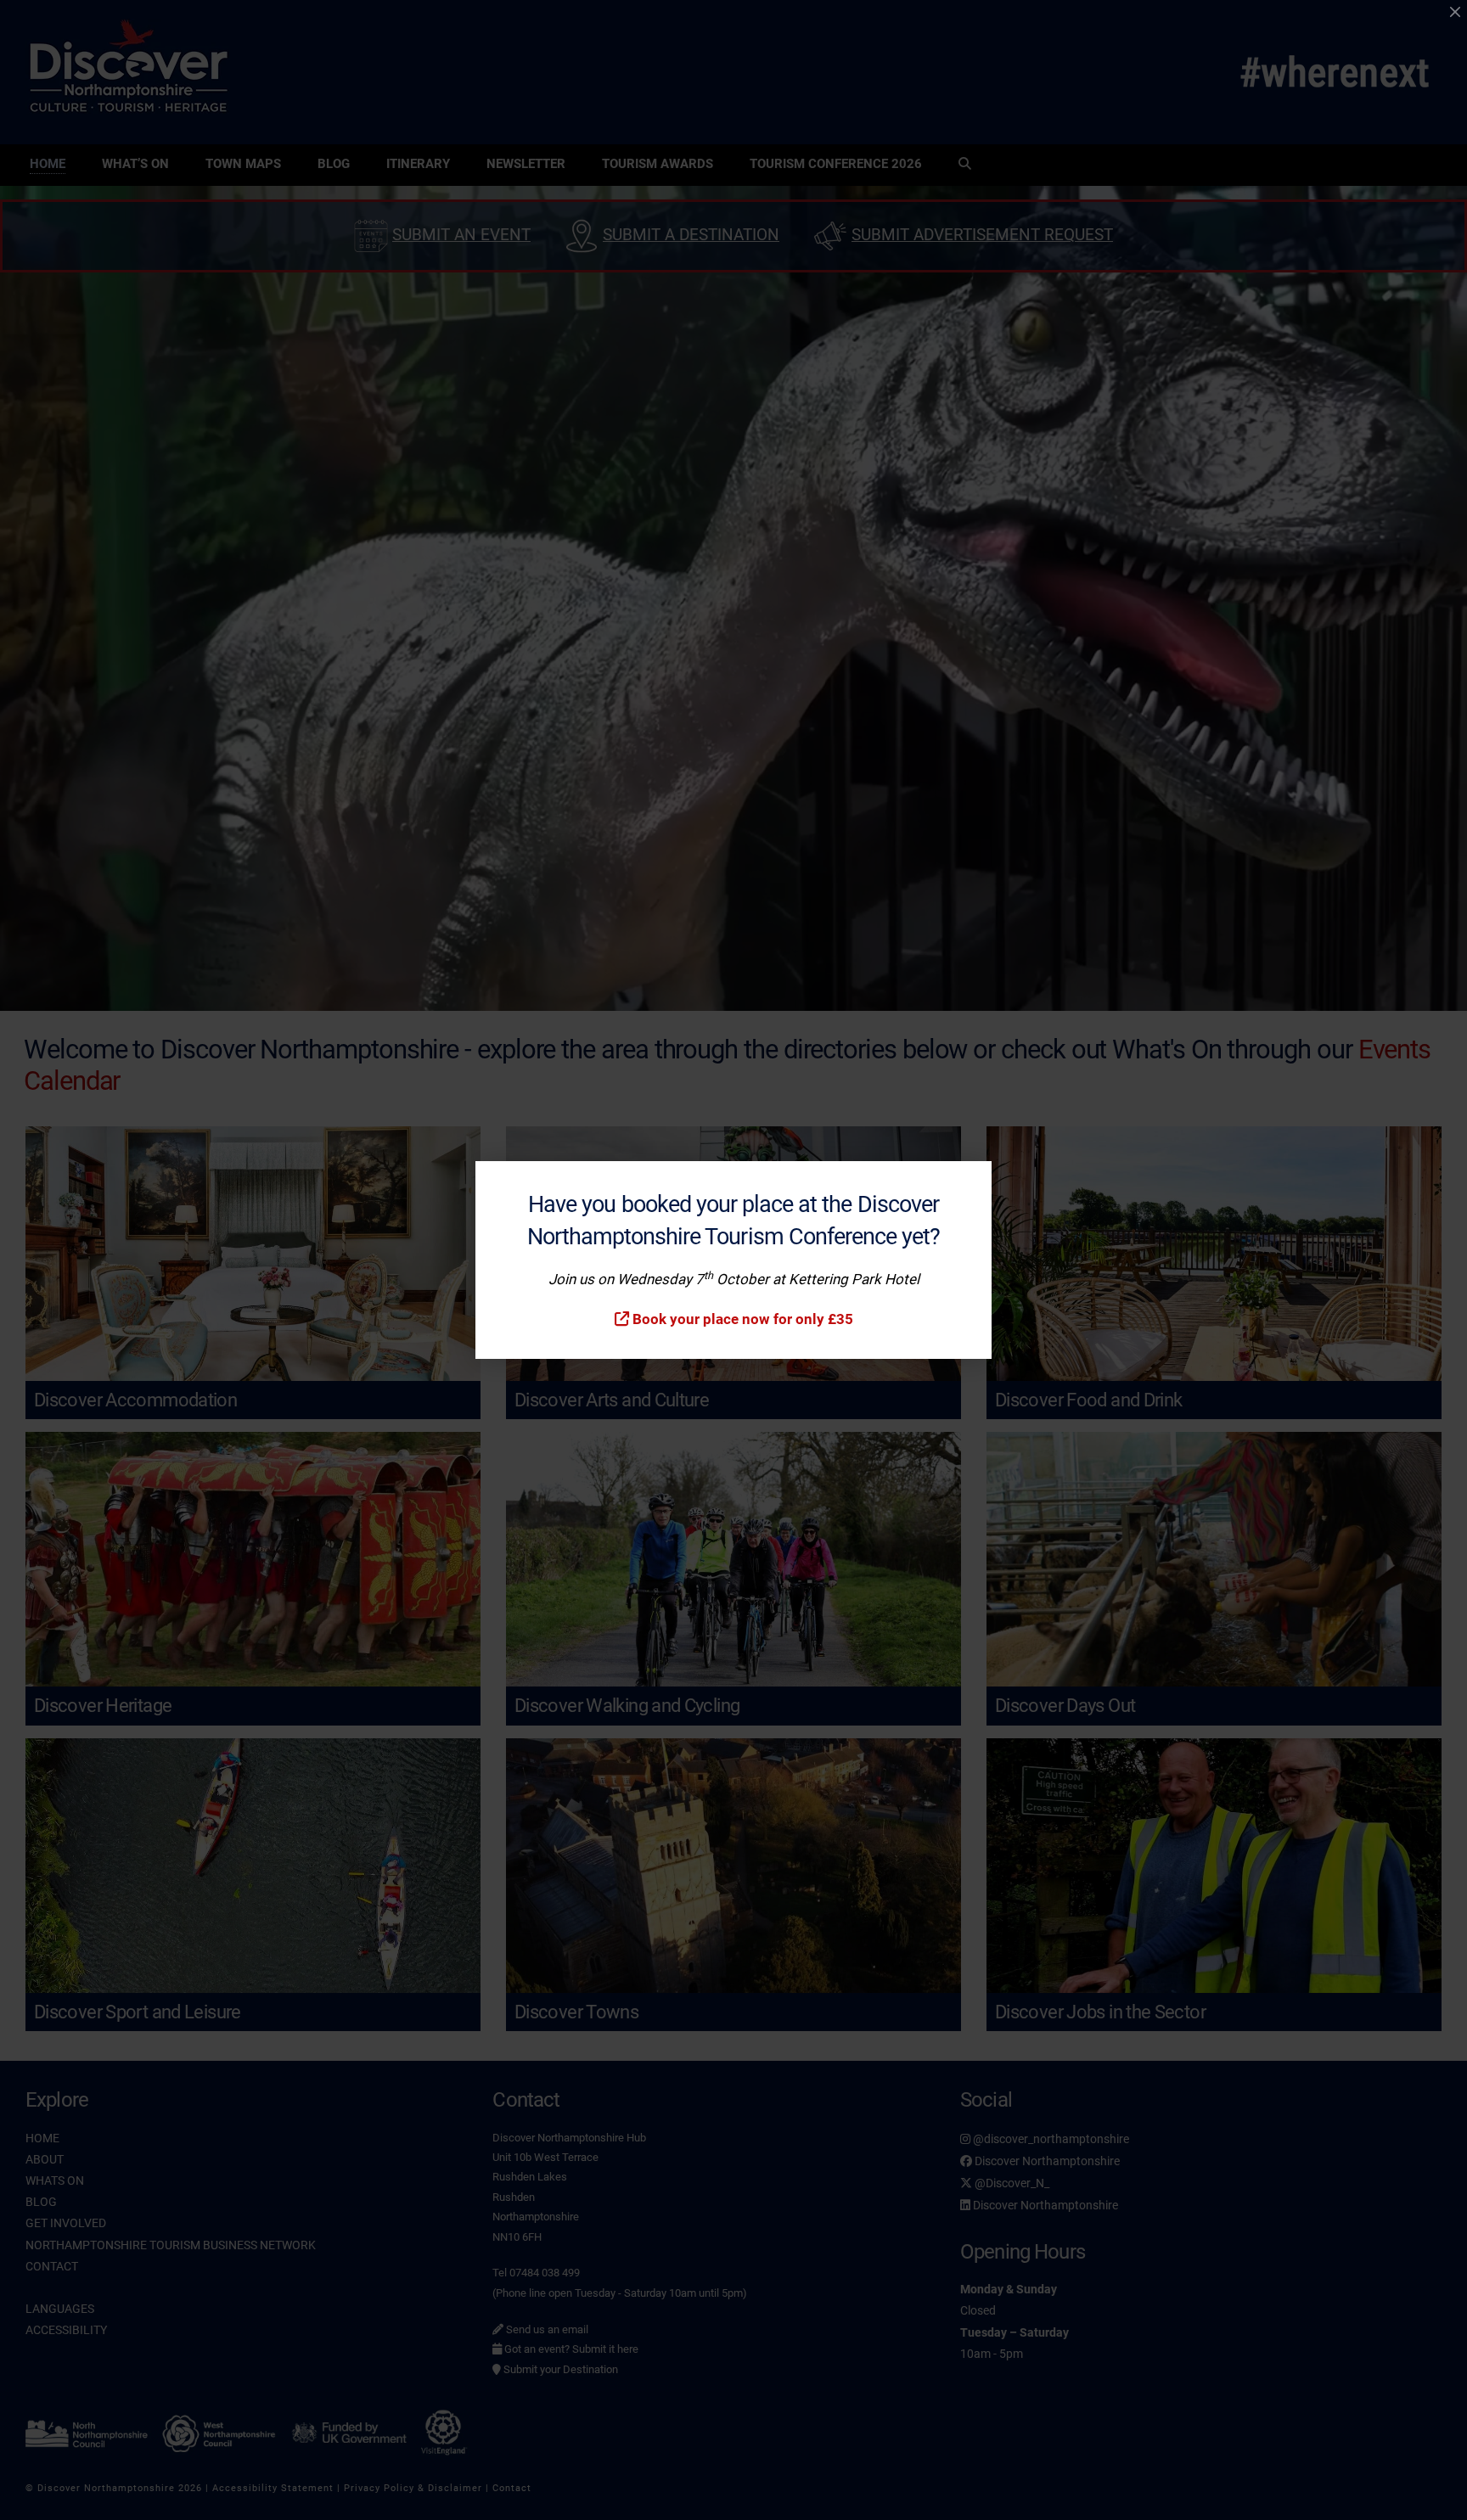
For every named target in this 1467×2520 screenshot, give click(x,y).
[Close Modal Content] (1455, 12)
